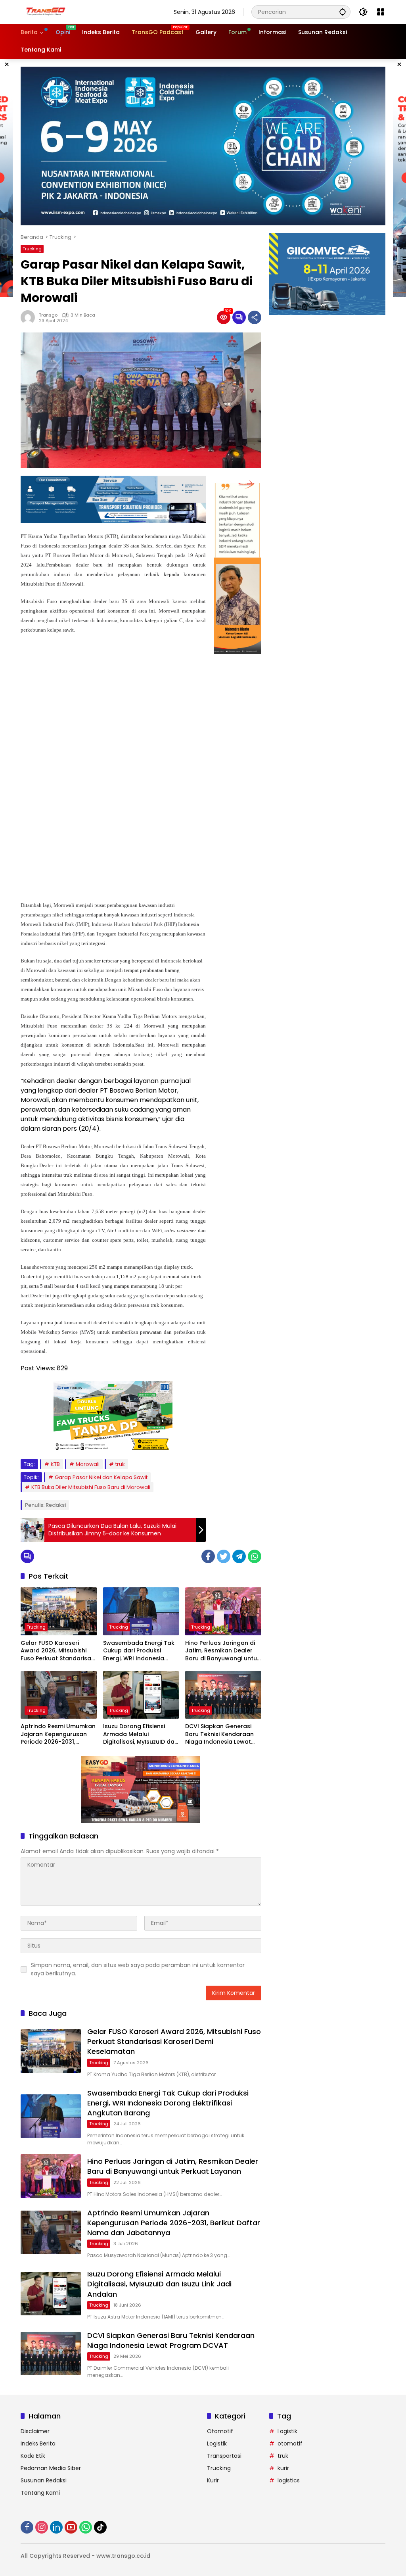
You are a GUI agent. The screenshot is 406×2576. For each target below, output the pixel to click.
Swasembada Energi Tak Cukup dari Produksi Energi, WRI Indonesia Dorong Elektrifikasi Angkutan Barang (139, 1651)
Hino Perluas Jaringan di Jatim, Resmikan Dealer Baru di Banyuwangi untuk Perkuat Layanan (223, 1651)
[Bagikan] (255, 317)
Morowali (88, 1464)
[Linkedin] (56, 2527)
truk (120, 1464)
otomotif (290, 2443)
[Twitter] (224, 1556)
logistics (289, 2480)
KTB (55, 1464)
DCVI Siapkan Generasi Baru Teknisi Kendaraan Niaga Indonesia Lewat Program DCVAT (219, 1734)
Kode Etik (33, 2456)
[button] (343, 12)
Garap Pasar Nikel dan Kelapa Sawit (101, 1477)
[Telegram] (239, 1556)
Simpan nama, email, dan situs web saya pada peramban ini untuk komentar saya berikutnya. (138, 1969)
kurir (283, 2468)
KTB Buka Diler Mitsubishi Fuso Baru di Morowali (91, 1487)
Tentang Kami (40, 2493)
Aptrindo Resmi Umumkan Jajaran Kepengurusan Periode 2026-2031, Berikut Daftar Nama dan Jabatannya (58, 1734)
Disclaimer (35, 2431)
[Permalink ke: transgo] (30, 317)
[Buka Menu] (381, 12)
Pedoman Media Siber (51, 2468)
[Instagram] (42, 2527)
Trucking (32, 249)
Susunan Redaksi (44, 2480)
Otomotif (220, 2431)
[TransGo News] (46, 12)
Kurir (213, 2480)
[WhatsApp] (255, 1556)
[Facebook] (208, 1556)
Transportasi (224, 2456)
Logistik (217, 2443)
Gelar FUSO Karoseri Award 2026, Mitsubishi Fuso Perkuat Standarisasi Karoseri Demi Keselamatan (58, 1651)
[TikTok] (100, 2527)
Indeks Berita (38, 2443)
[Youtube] (71, 2527)
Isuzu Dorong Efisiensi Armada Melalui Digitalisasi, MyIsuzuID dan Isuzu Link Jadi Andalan (141, 1734)
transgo (48, 315)
